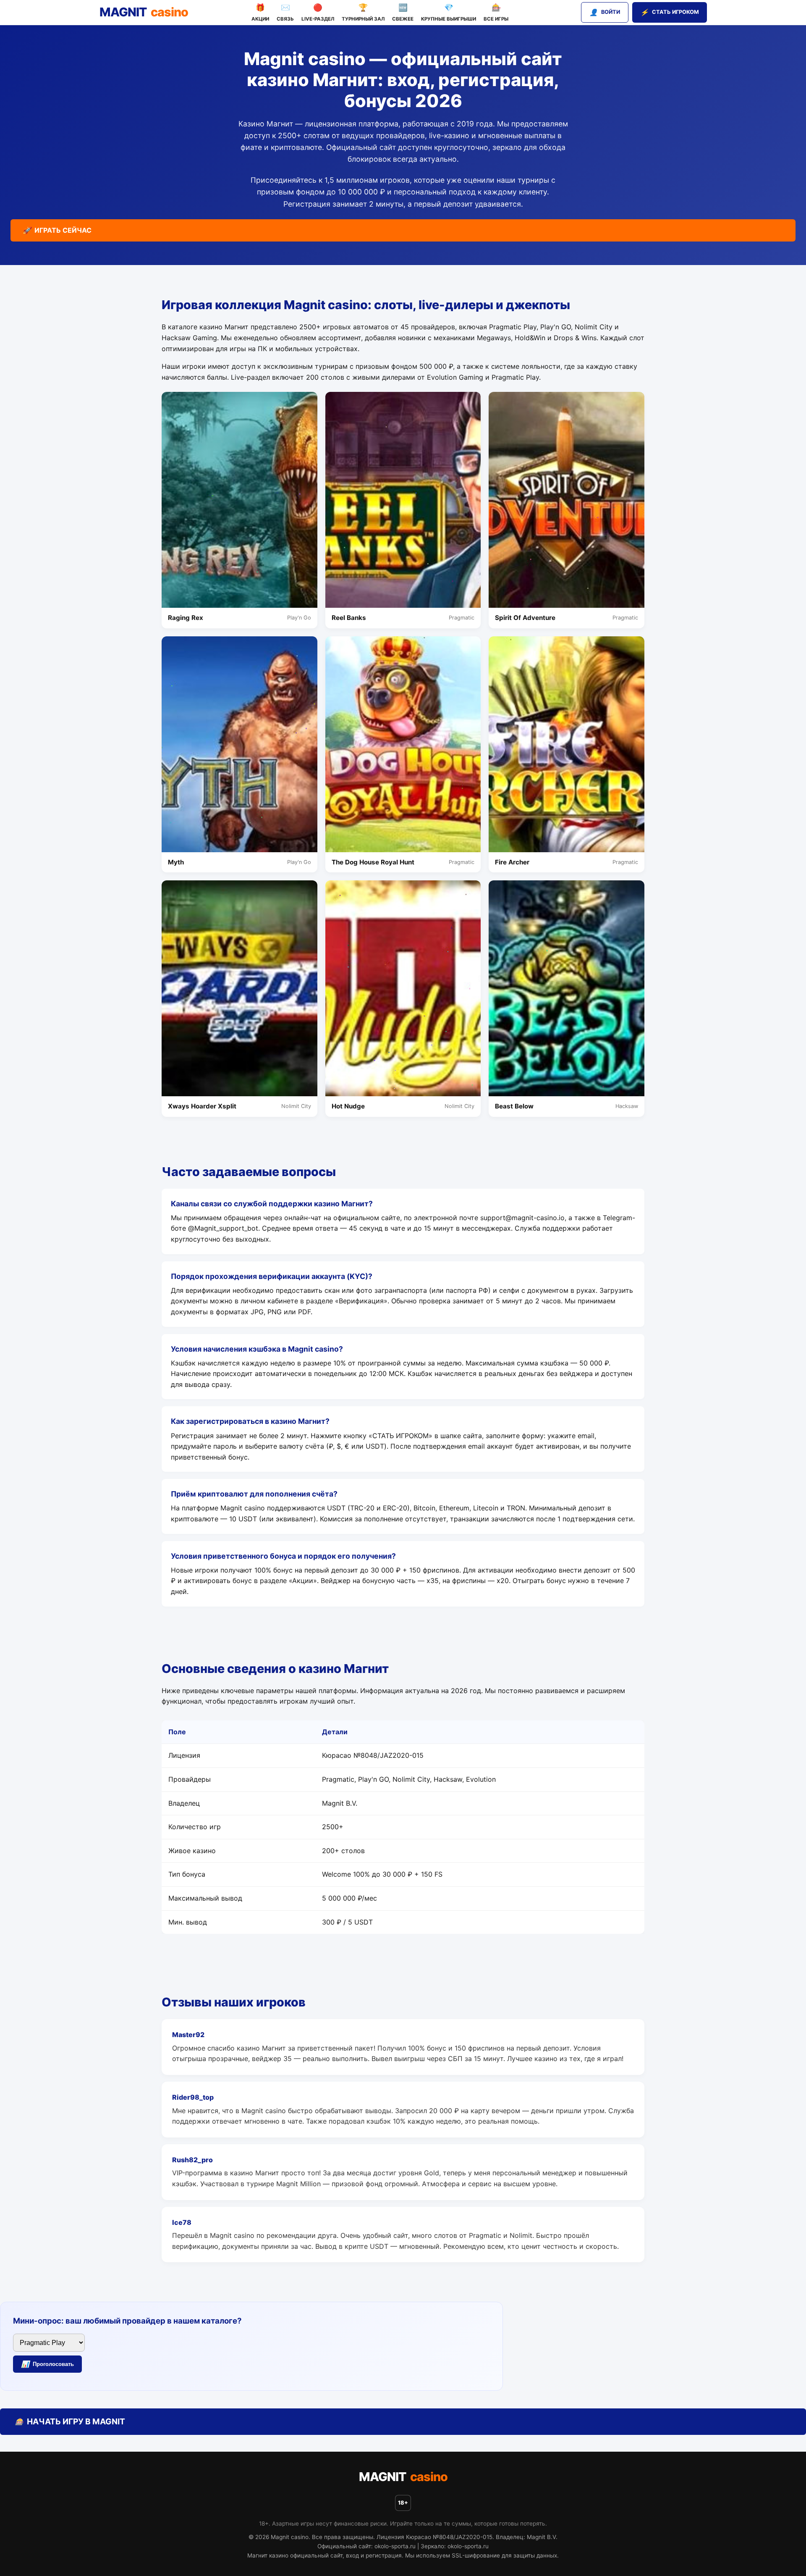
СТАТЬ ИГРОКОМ (670, 12)
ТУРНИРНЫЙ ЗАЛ (363, 12)
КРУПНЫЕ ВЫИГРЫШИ (449, 12)
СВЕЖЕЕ (403, 12)
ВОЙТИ (605, 12)
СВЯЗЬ (285, 12)
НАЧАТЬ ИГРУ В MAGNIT (70, 2421)
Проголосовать (47, 2364)
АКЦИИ (260, 12)
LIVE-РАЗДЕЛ (318, 12)
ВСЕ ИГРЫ (496, 12)
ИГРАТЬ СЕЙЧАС (57, 230)
